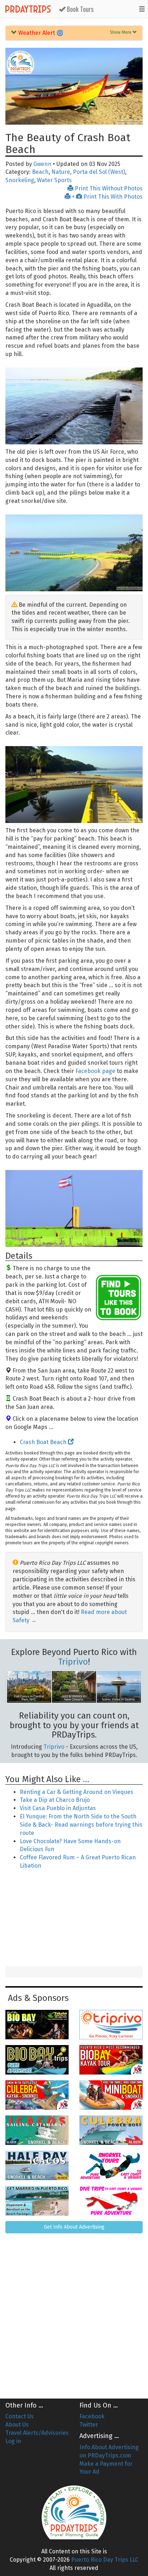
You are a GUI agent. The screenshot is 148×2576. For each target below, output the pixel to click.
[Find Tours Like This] (119, 1298)
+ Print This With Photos (107, 197)
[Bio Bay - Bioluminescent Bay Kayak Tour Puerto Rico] (111, 2060)
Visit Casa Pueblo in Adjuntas (58, 1808)
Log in (13, 2441)
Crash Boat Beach (44, 1442)
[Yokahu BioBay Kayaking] (37, 2025)
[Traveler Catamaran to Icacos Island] (37, 2130)
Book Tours (79, 9)
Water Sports (54, 180)
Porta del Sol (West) (99, 172)
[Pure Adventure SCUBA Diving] (111, 2201)
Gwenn (42, 164)
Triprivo (73, 1662)
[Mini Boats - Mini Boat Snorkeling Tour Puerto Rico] (111, 2095)
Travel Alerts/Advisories (37, 2433)
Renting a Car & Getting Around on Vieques (77, 1792)
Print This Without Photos (108, 188)
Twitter (89, 2425)
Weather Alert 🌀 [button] (40, 33)
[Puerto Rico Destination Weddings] (37, 2201)
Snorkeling (20, 180)
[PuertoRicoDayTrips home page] (20, 62)
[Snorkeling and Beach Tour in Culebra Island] (111, 2130)
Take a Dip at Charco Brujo (55, 1800)
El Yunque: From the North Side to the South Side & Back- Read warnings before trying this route (81, 1825)
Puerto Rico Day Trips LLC (105, 2560)
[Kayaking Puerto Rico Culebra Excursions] (37, 2095)
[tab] (74, 33)
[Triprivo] (111, 2025)
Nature (61, 172)
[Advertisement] (74, 1919)
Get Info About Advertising (74, 2227)
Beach (40, 172)
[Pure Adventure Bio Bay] (37, 2060)
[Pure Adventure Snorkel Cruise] (111, 2165)
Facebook (92, 2416)
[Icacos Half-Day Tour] (37, 2165)
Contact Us (20, 2416)
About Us (17, 2425)
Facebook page (95, 1071)
